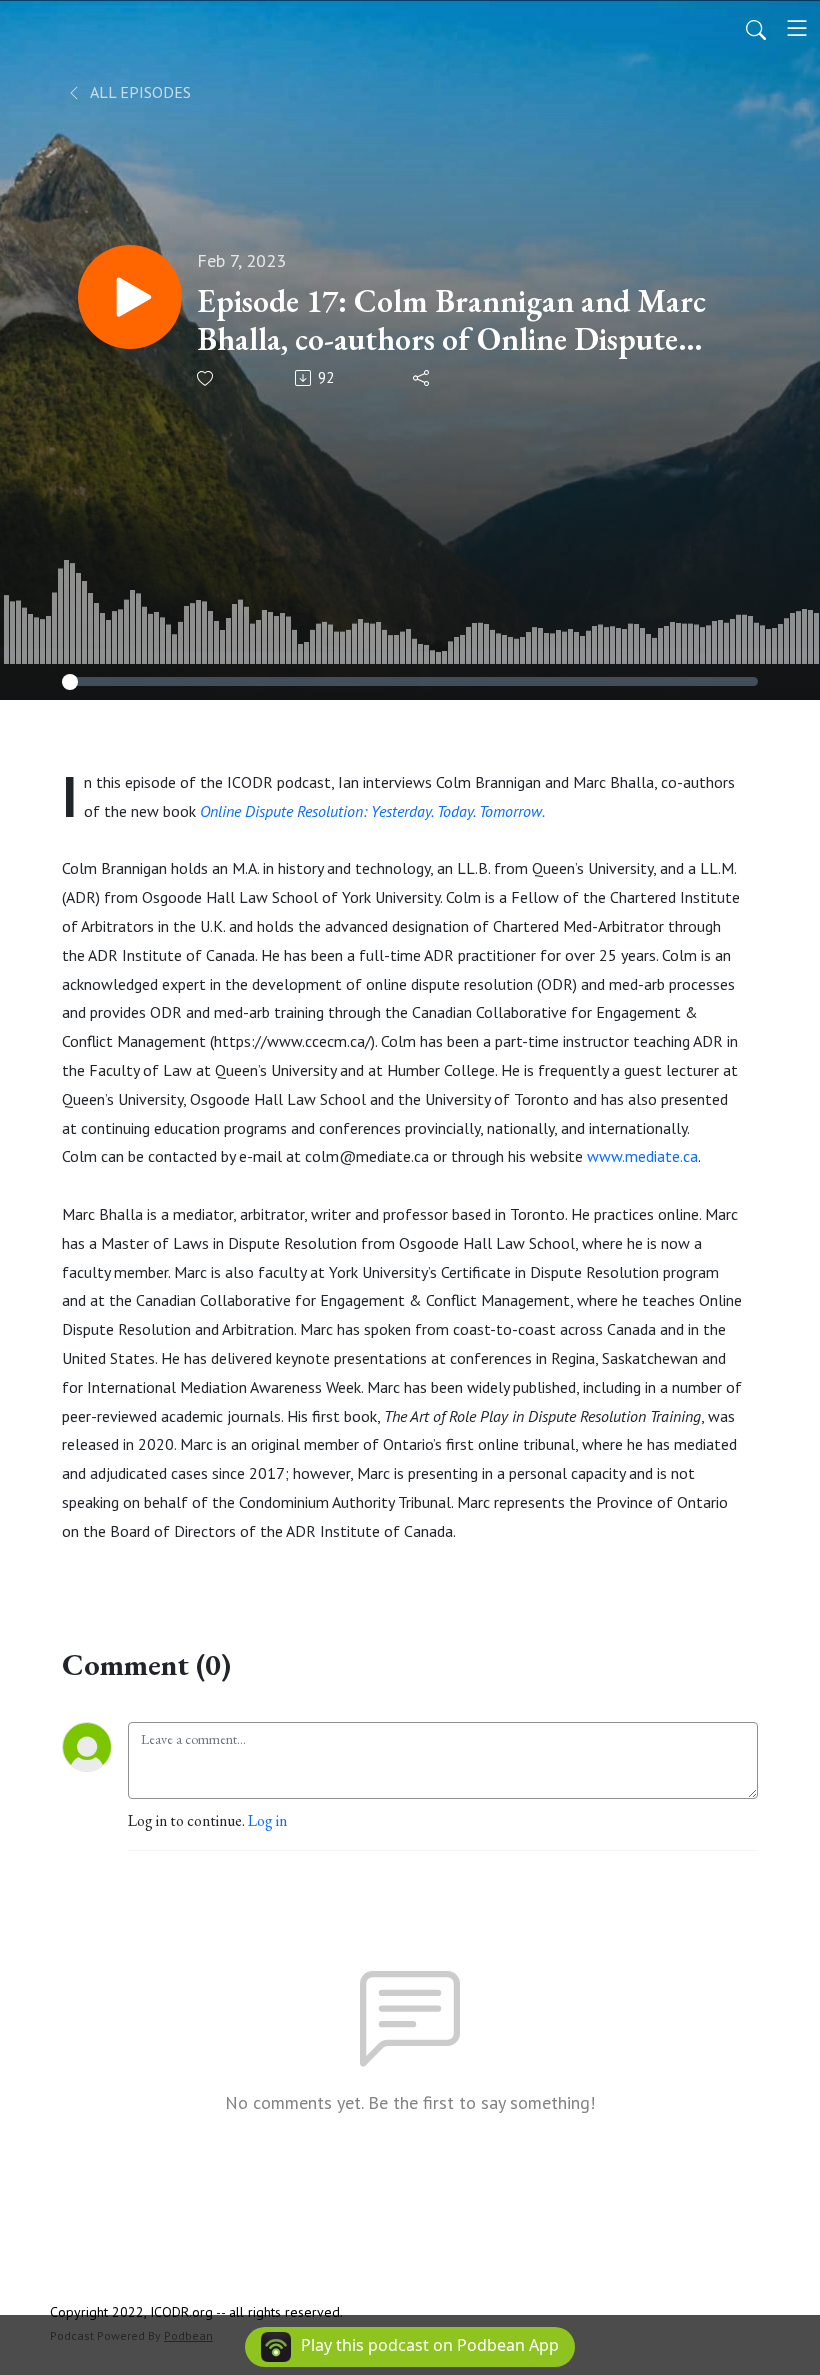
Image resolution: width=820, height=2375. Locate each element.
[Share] (422, 378)
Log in (267, 1820)
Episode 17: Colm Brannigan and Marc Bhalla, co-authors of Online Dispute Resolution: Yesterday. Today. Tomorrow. (451, 320)
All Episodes (139, 92)
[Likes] (206, 378)
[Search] (756, 28)
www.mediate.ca (642, 1156)
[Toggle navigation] (797, 28)
